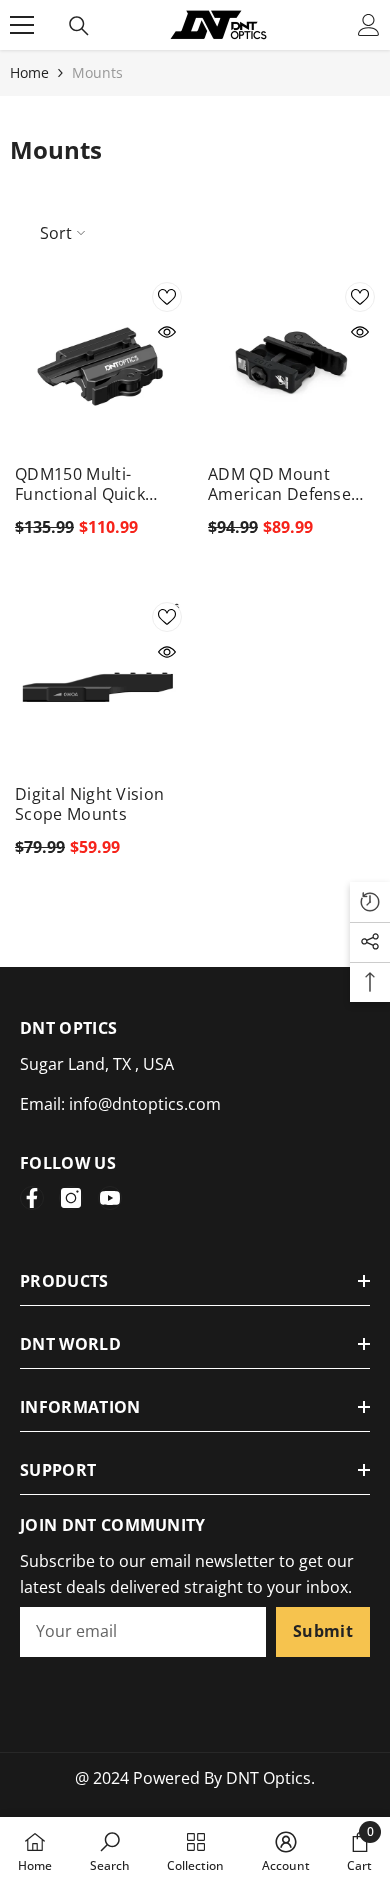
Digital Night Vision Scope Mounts (89, 804)
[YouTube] (110, 1198)
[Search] (79, 26)
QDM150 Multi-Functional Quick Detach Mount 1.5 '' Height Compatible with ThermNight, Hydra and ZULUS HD (98, 484)
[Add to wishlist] (167, 297)
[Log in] (369, 25)
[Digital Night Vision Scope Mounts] (98, 685)
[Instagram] (71, 1198)
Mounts (97, 72)
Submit (323, 1631)
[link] (110, 1850)
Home (29, 72)
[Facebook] (32, 1198)
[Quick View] (167, 332)
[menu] (22, 25)
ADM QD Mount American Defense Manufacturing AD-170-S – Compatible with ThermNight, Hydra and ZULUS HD (291, 484)
